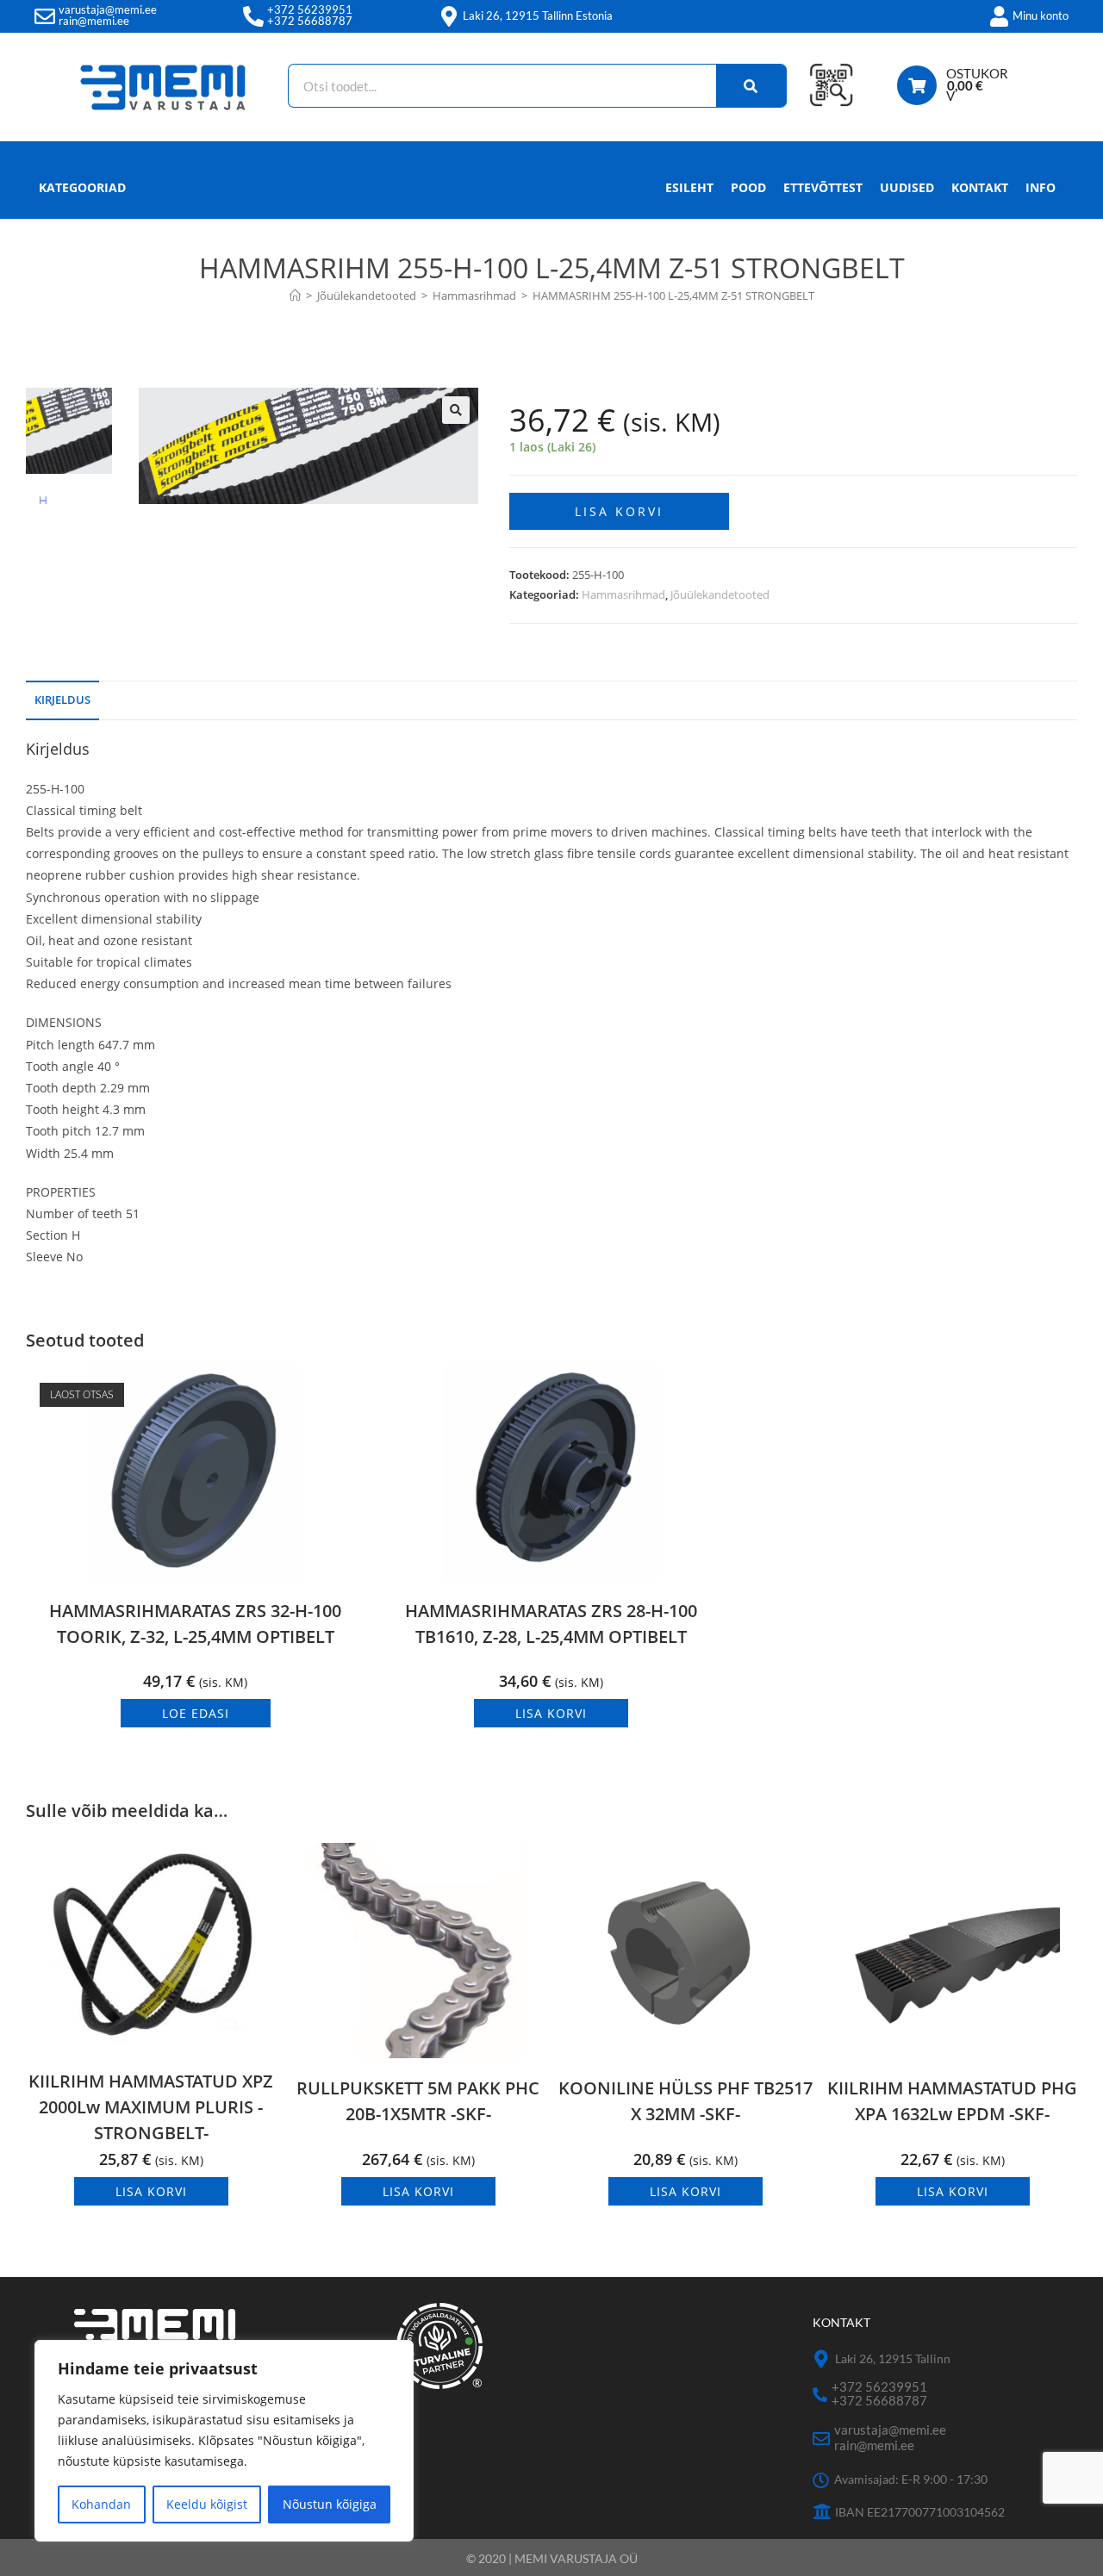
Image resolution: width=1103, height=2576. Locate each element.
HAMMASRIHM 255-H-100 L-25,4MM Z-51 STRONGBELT (673, 296)
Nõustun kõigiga (330, 2504)
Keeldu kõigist (207, 2504)
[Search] (751, 86)
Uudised (907, 187)
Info (1041, 187)
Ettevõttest (823, 187)
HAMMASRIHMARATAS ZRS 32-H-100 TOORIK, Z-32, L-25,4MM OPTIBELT (195, 1624)
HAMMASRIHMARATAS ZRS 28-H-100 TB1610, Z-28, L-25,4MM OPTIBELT (551, 1624)
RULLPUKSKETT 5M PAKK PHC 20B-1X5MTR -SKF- (418, 2101)
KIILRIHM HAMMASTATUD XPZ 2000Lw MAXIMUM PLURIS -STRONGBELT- (151, 2107)
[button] (456, 410)
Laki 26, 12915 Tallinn (893, 2358)
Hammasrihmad (623, 594)
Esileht (689, 187)
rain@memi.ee (94, 21)
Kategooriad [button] (82, 187)
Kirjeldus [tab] (62, 700)
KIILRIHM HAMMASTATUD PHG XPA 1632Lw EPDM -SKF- (952, 2101)
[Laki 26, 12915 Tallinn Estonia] (449, 16)
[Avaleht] (295, 296)
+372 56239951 (310, 9)
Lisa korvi (619, 511)
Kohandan (101, 2504)
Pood (748, 187)
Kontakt (980, 187)
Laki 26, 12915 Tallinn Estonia (538, 16)
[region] (224, 2441)
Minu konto (1041, 16)
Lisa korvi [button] (551, 1713)
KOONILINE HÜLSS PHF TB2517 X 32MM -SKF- (685, 2101)
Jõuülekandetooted (720, 594)
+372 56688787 (310, 21)
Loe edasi (196, 1713)
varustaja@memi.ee (108, 9)
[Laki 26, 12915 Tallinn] (822, 2359)
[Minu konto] (999, 16)
